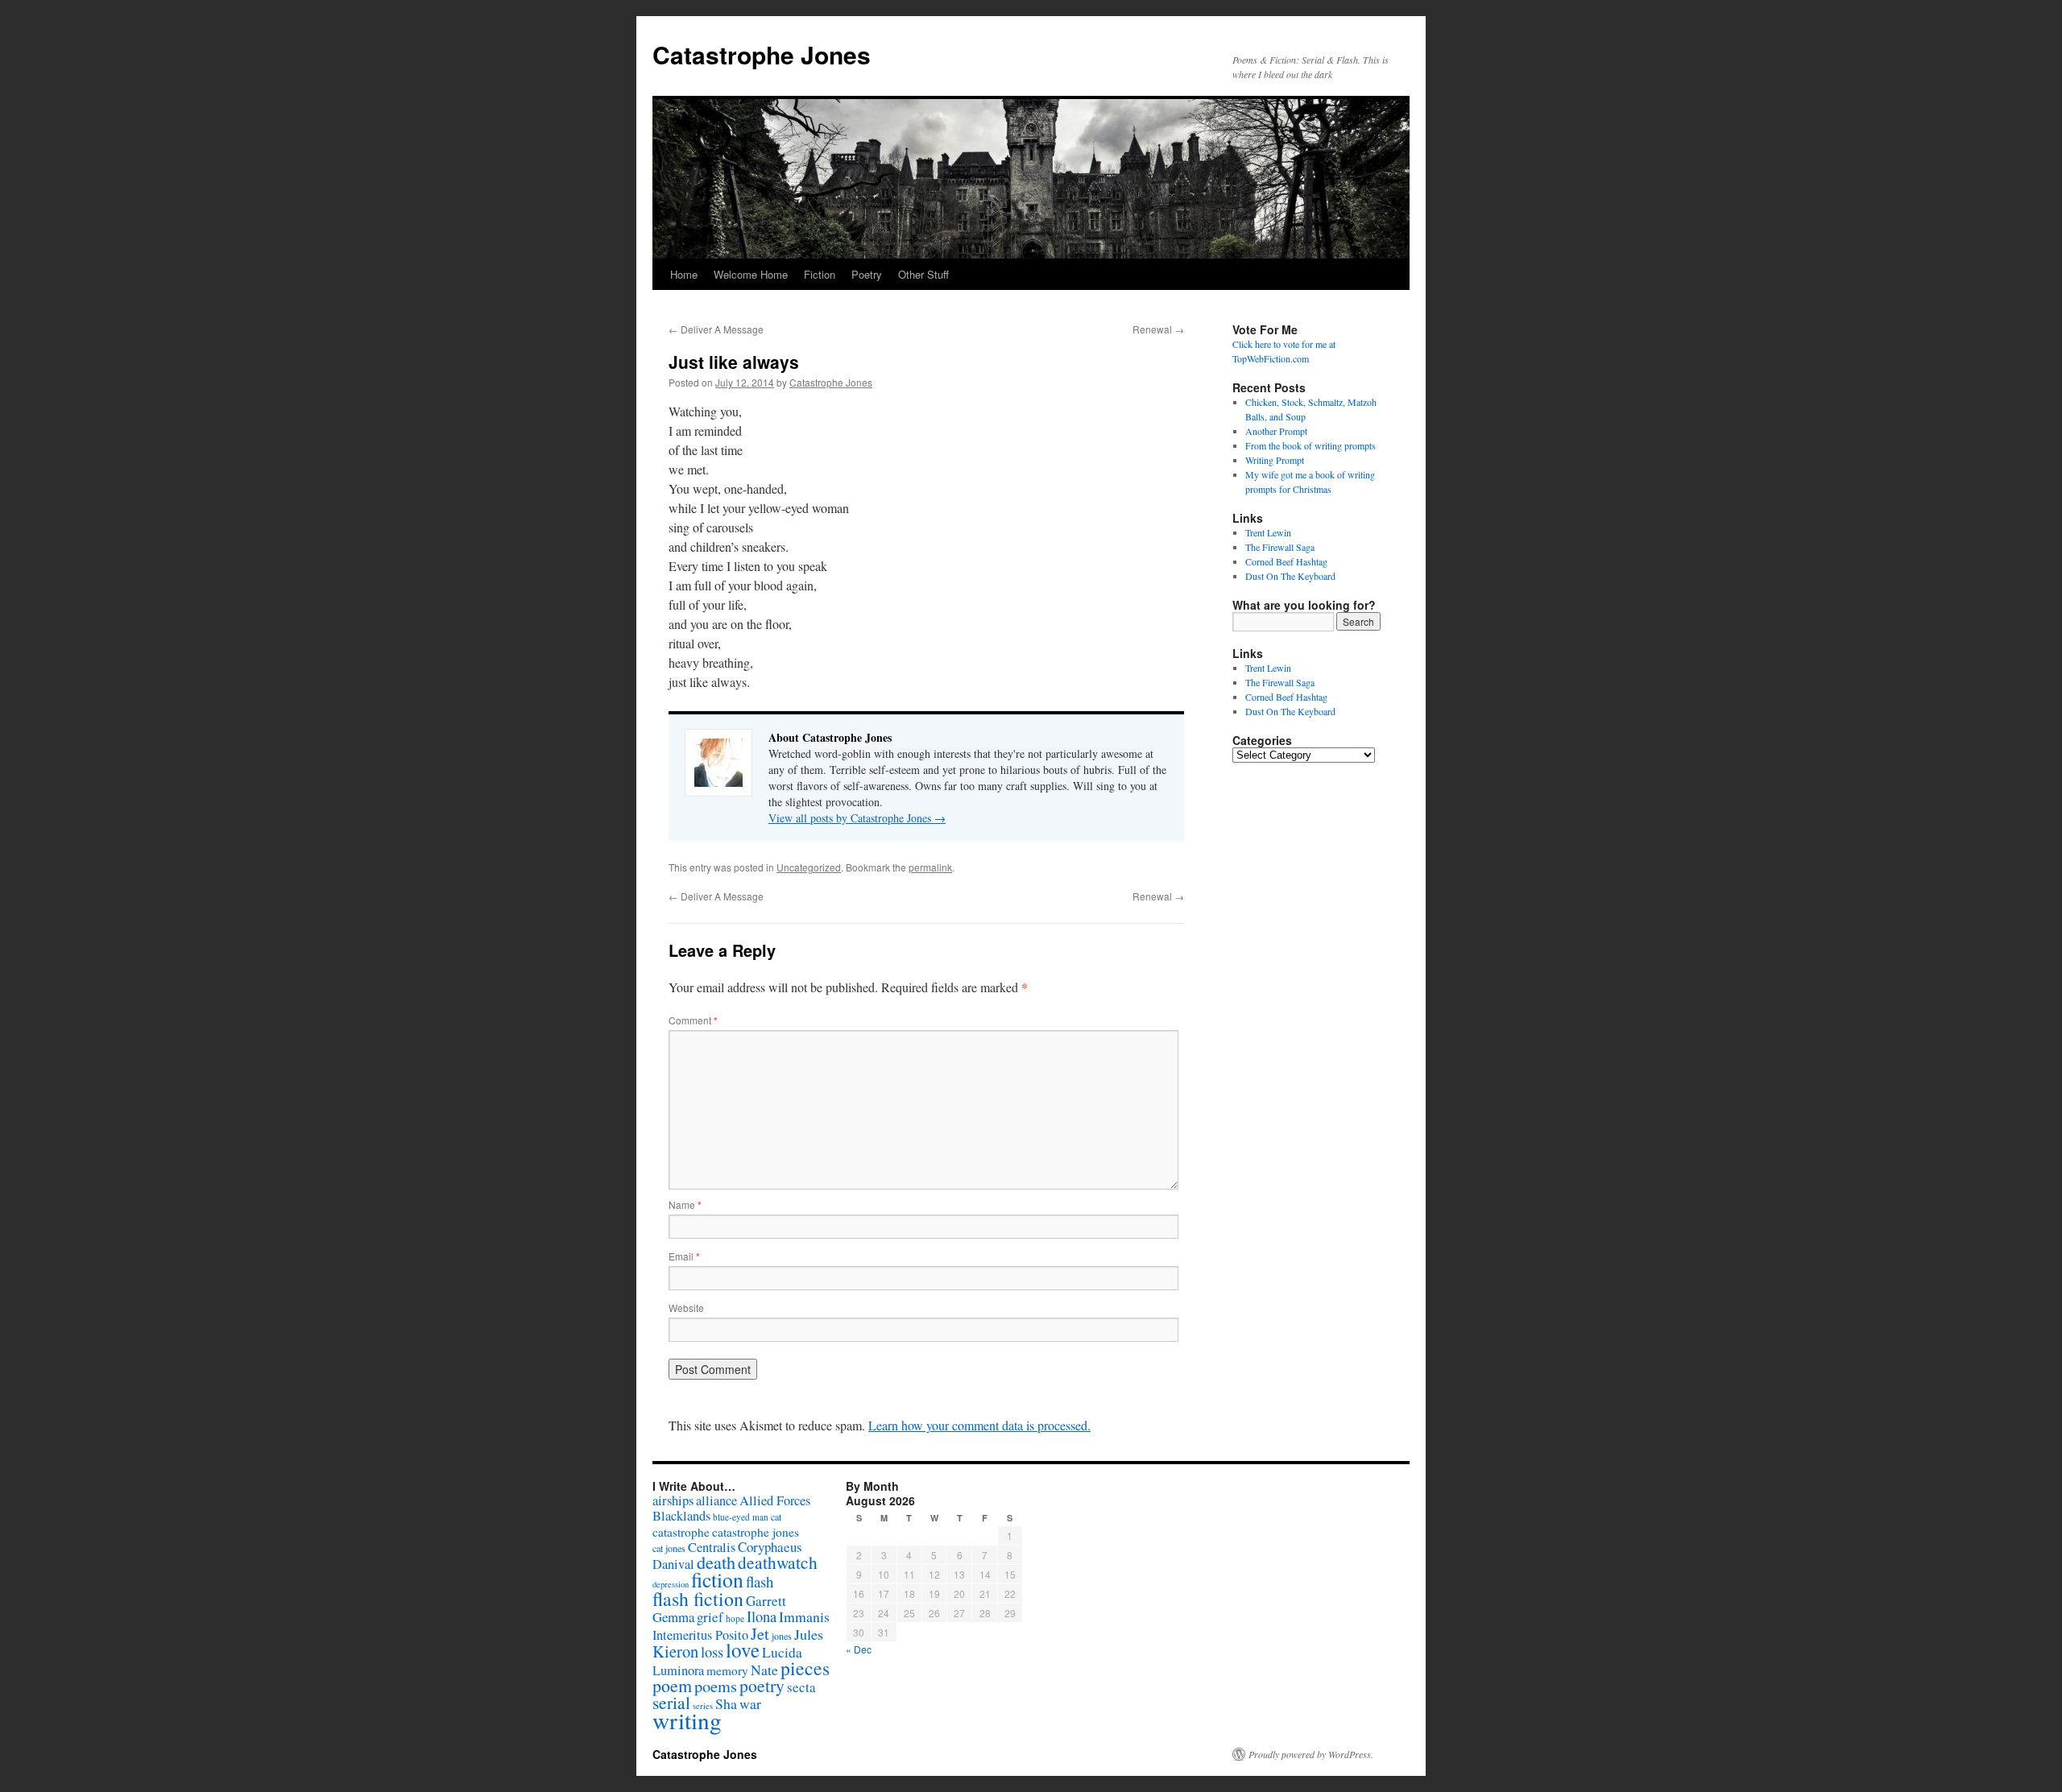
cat (776, 1517)
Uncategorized (809, 867)
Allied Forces (775, 1500)
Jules (809, 1634)
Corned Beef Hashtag (1286, 561)
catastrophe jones (756, 1532)
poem (672, 1685)
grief (710, 1617)
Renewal (1158, 329)
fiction (717, 1579)
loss (712, 1651)
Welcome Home (751, 274)
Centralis (712, 1547)
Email (684, 1256)
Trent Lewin (1268, 532)
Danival (673, 1564)
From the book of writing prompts (1310, 445)
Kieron (675, 1651)
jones (782, 1636)
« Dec (859, 1649)
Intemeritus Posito (700, 1635)
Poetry (867, 274)
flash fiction (698, 1599)
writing (687, 1720)
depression (671, 1584)
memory (727, 1670)
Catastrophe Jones (762, 54)
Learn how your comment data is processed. (979, 1425)
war (750, 1703)
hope (735, 1618)
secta (801, 1687)
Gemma (673, 1617)
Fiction (820, 274)
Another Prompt (1276, 431)
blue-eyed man (741, 1517)
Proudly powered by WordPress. (1311, 1754)
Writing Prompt (1275, 460)
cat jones (669, 1548)
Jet (760, 1633)
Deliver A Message (716, 329)
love (743, 1650)
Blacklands (681, 1516)
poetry (762, 1685)
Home (684, 274)
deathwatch (778, 1562)
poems (716, 1686)
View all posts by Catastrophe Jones (857, 818)
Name (685, 1204)
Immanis (804, 1616)
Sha (726, 1703)
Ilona (762, 1616)
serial (671, 1702)
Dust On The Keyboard (1290, 576)
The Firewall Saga (1280, 547)
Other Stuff (923, 274)
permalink (930, 867)
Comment (693, 1020)
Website (686, 1308)
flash (760, 1581)
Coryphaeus (770, 1547)
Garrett (766, 1601)
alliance (716, 1500)
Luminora (678, 1670)
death (716, 1562)
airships (673, 1500)
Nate (764, 1670)
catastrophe (681, 1532)
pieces (805, 1668)
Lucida (782, 1652)
